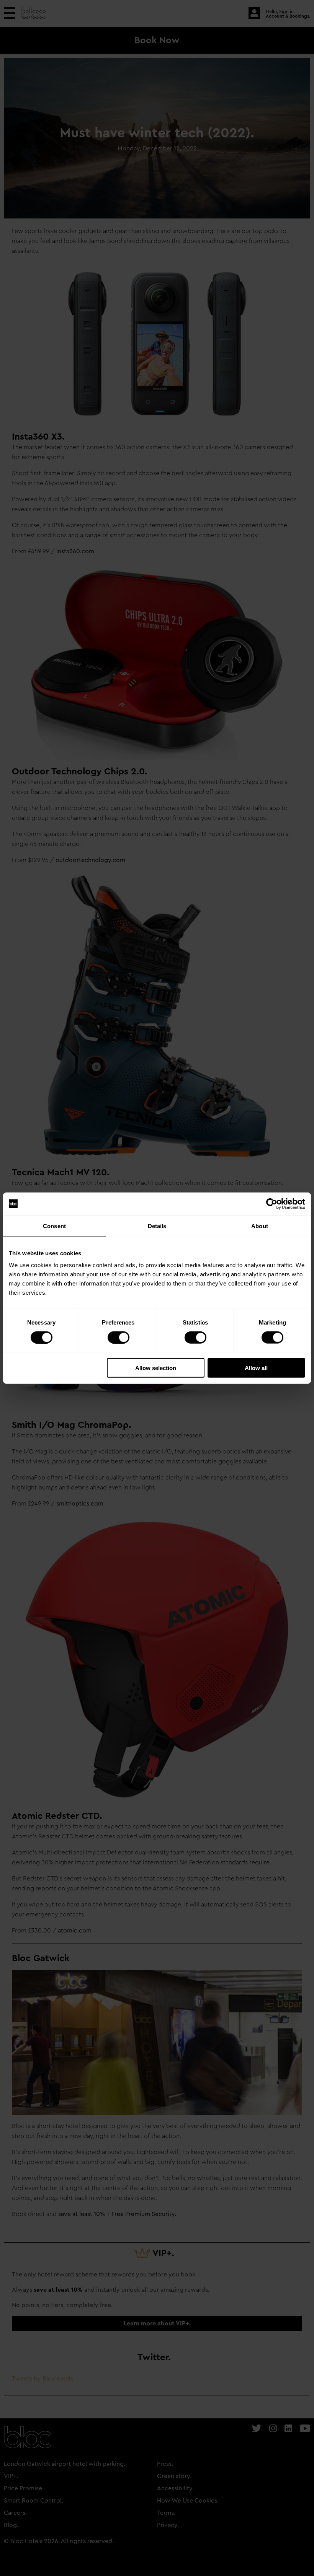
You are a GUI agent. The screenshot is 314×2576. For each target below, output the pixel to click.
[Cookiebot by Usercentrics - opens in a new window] (272, 1204)
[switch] (119, 1337)
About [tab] (260, 1226)
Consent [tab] (54, 1226)
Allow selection (156, 1368)
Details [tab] (157, 1226)
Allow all (256, 1368)
